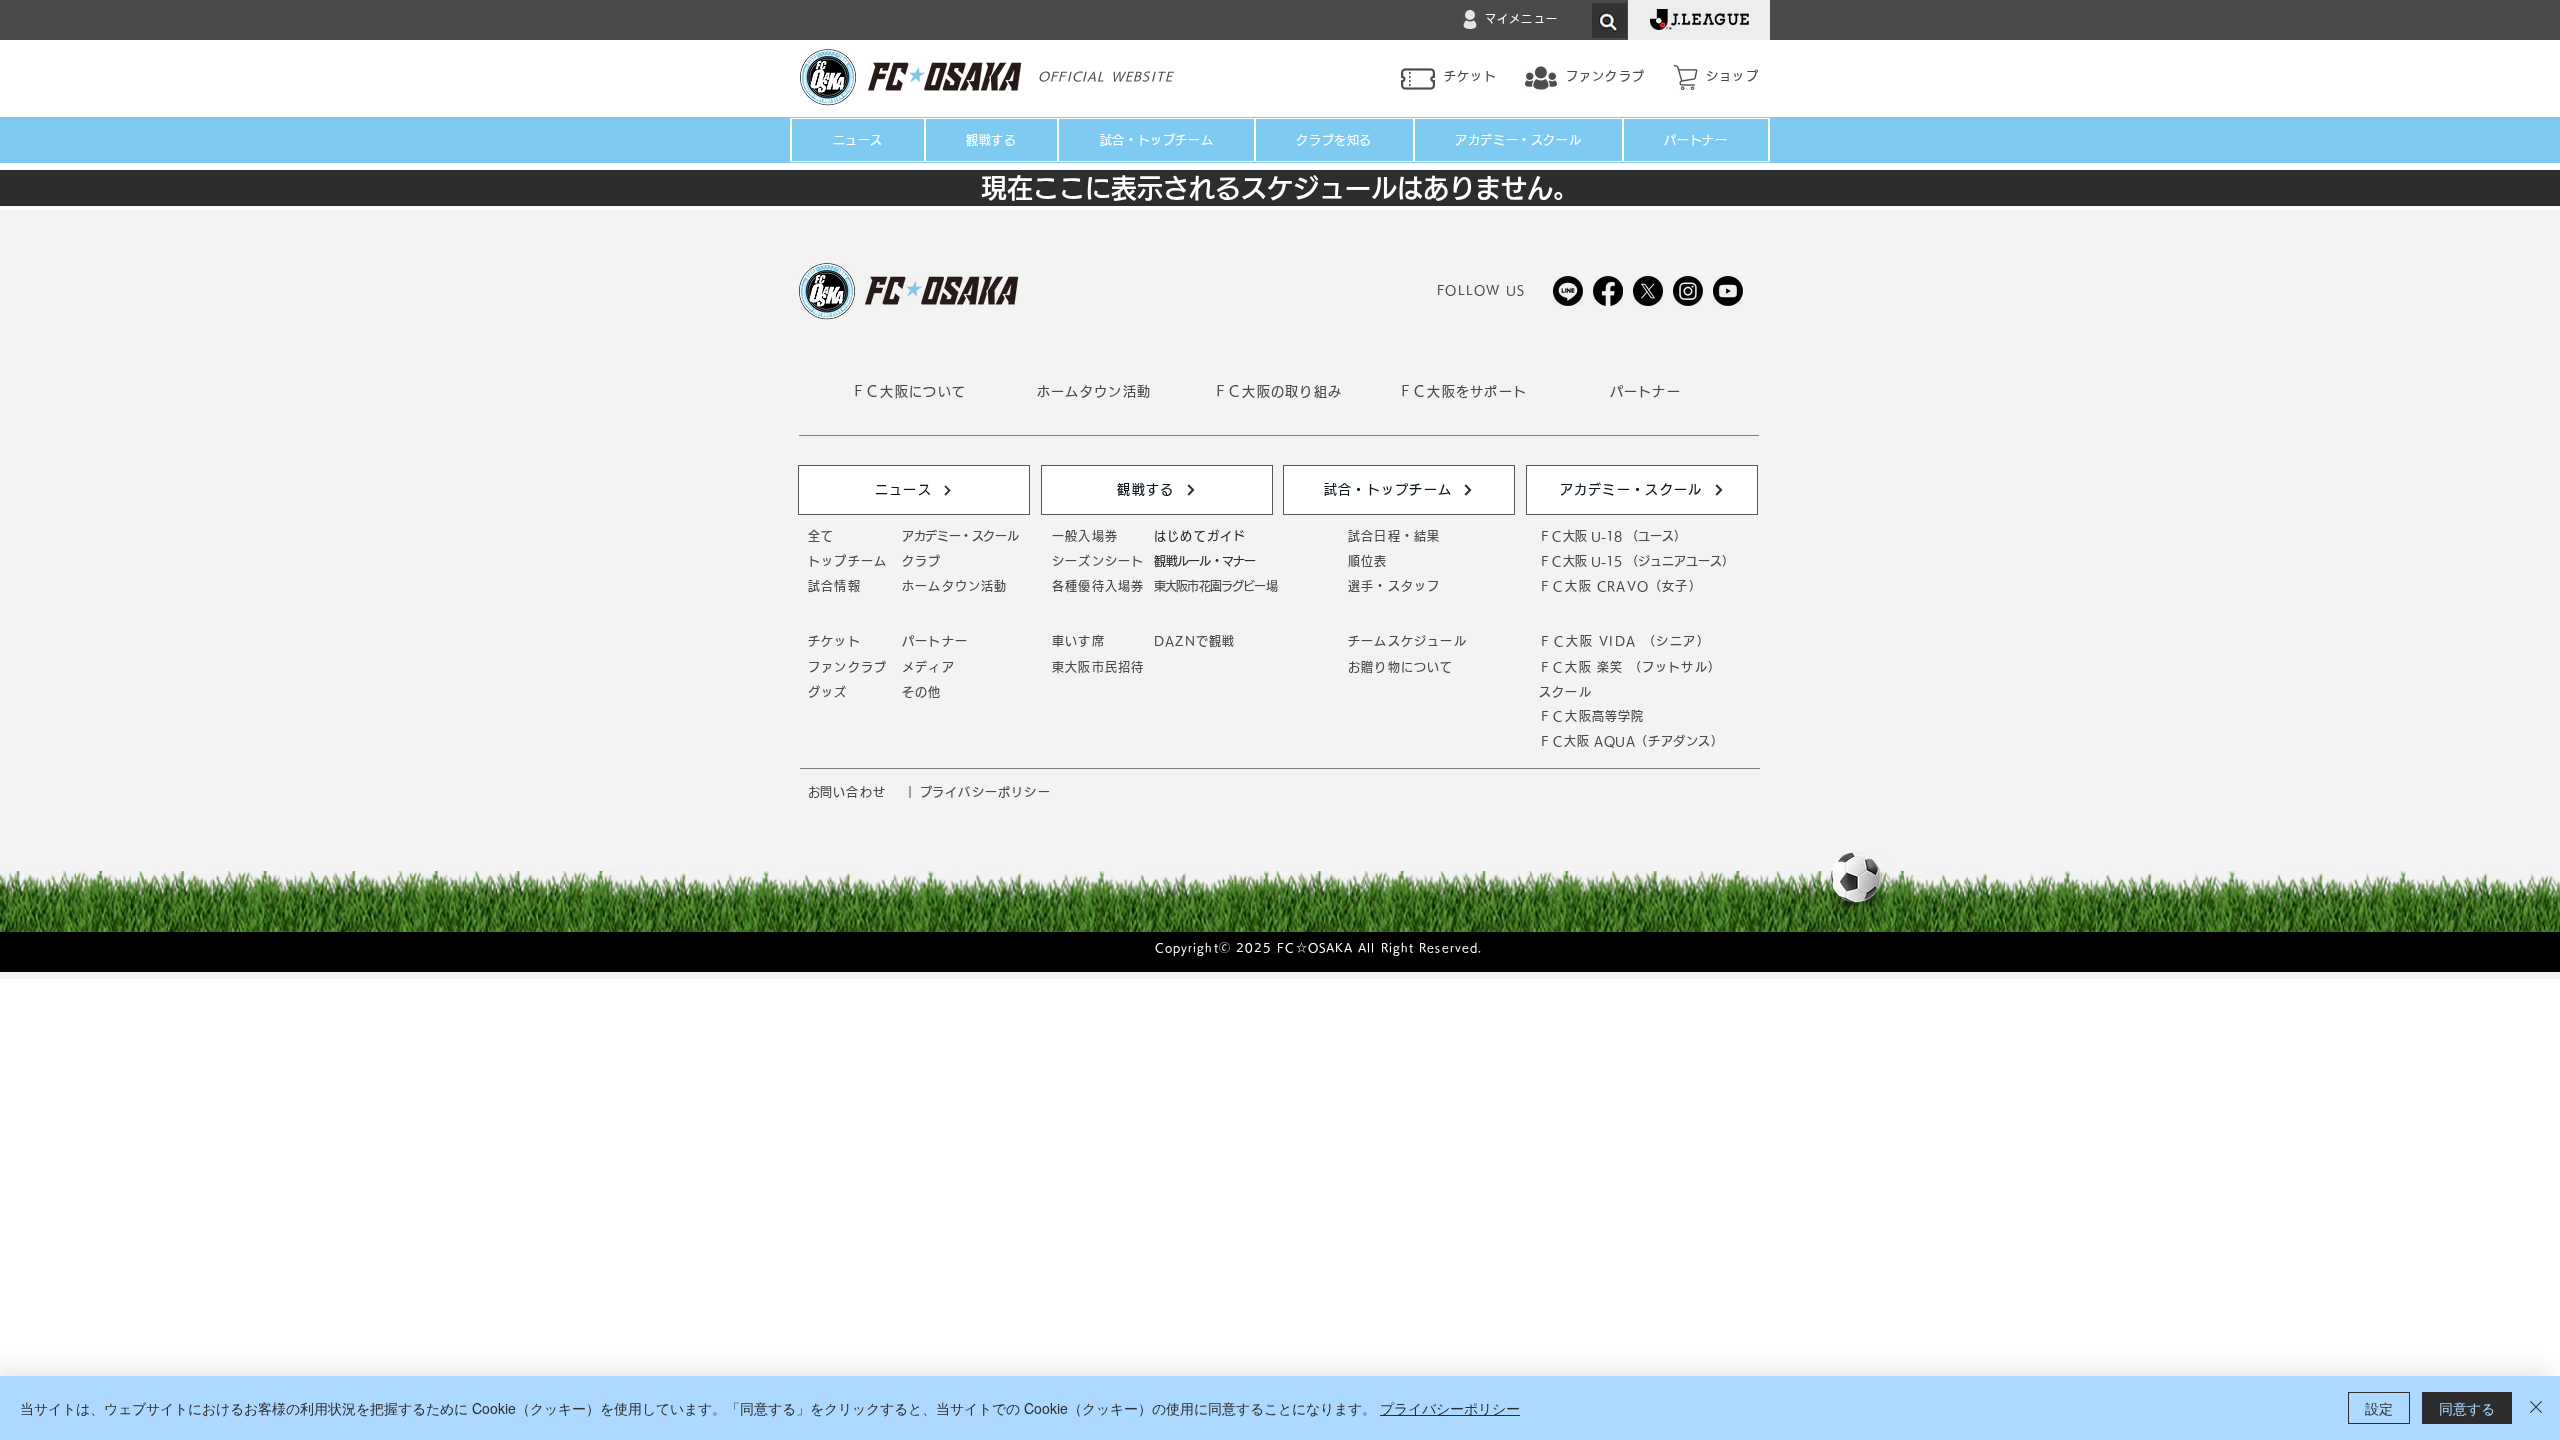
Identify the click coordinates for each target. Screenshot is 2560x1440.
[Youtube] (1728, 291)
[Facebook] (1608, 291)
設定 (2379, 1408)
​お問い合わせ (847, 792)
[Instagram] (1688, 291)
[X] (1648, 291)
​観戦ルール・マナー (1204, 561)
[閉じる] (2536, 1408)
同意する (2467, 1408)
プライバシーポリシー (1450, 1408)
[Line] (1568, 291)
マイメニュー (1521, 18)
